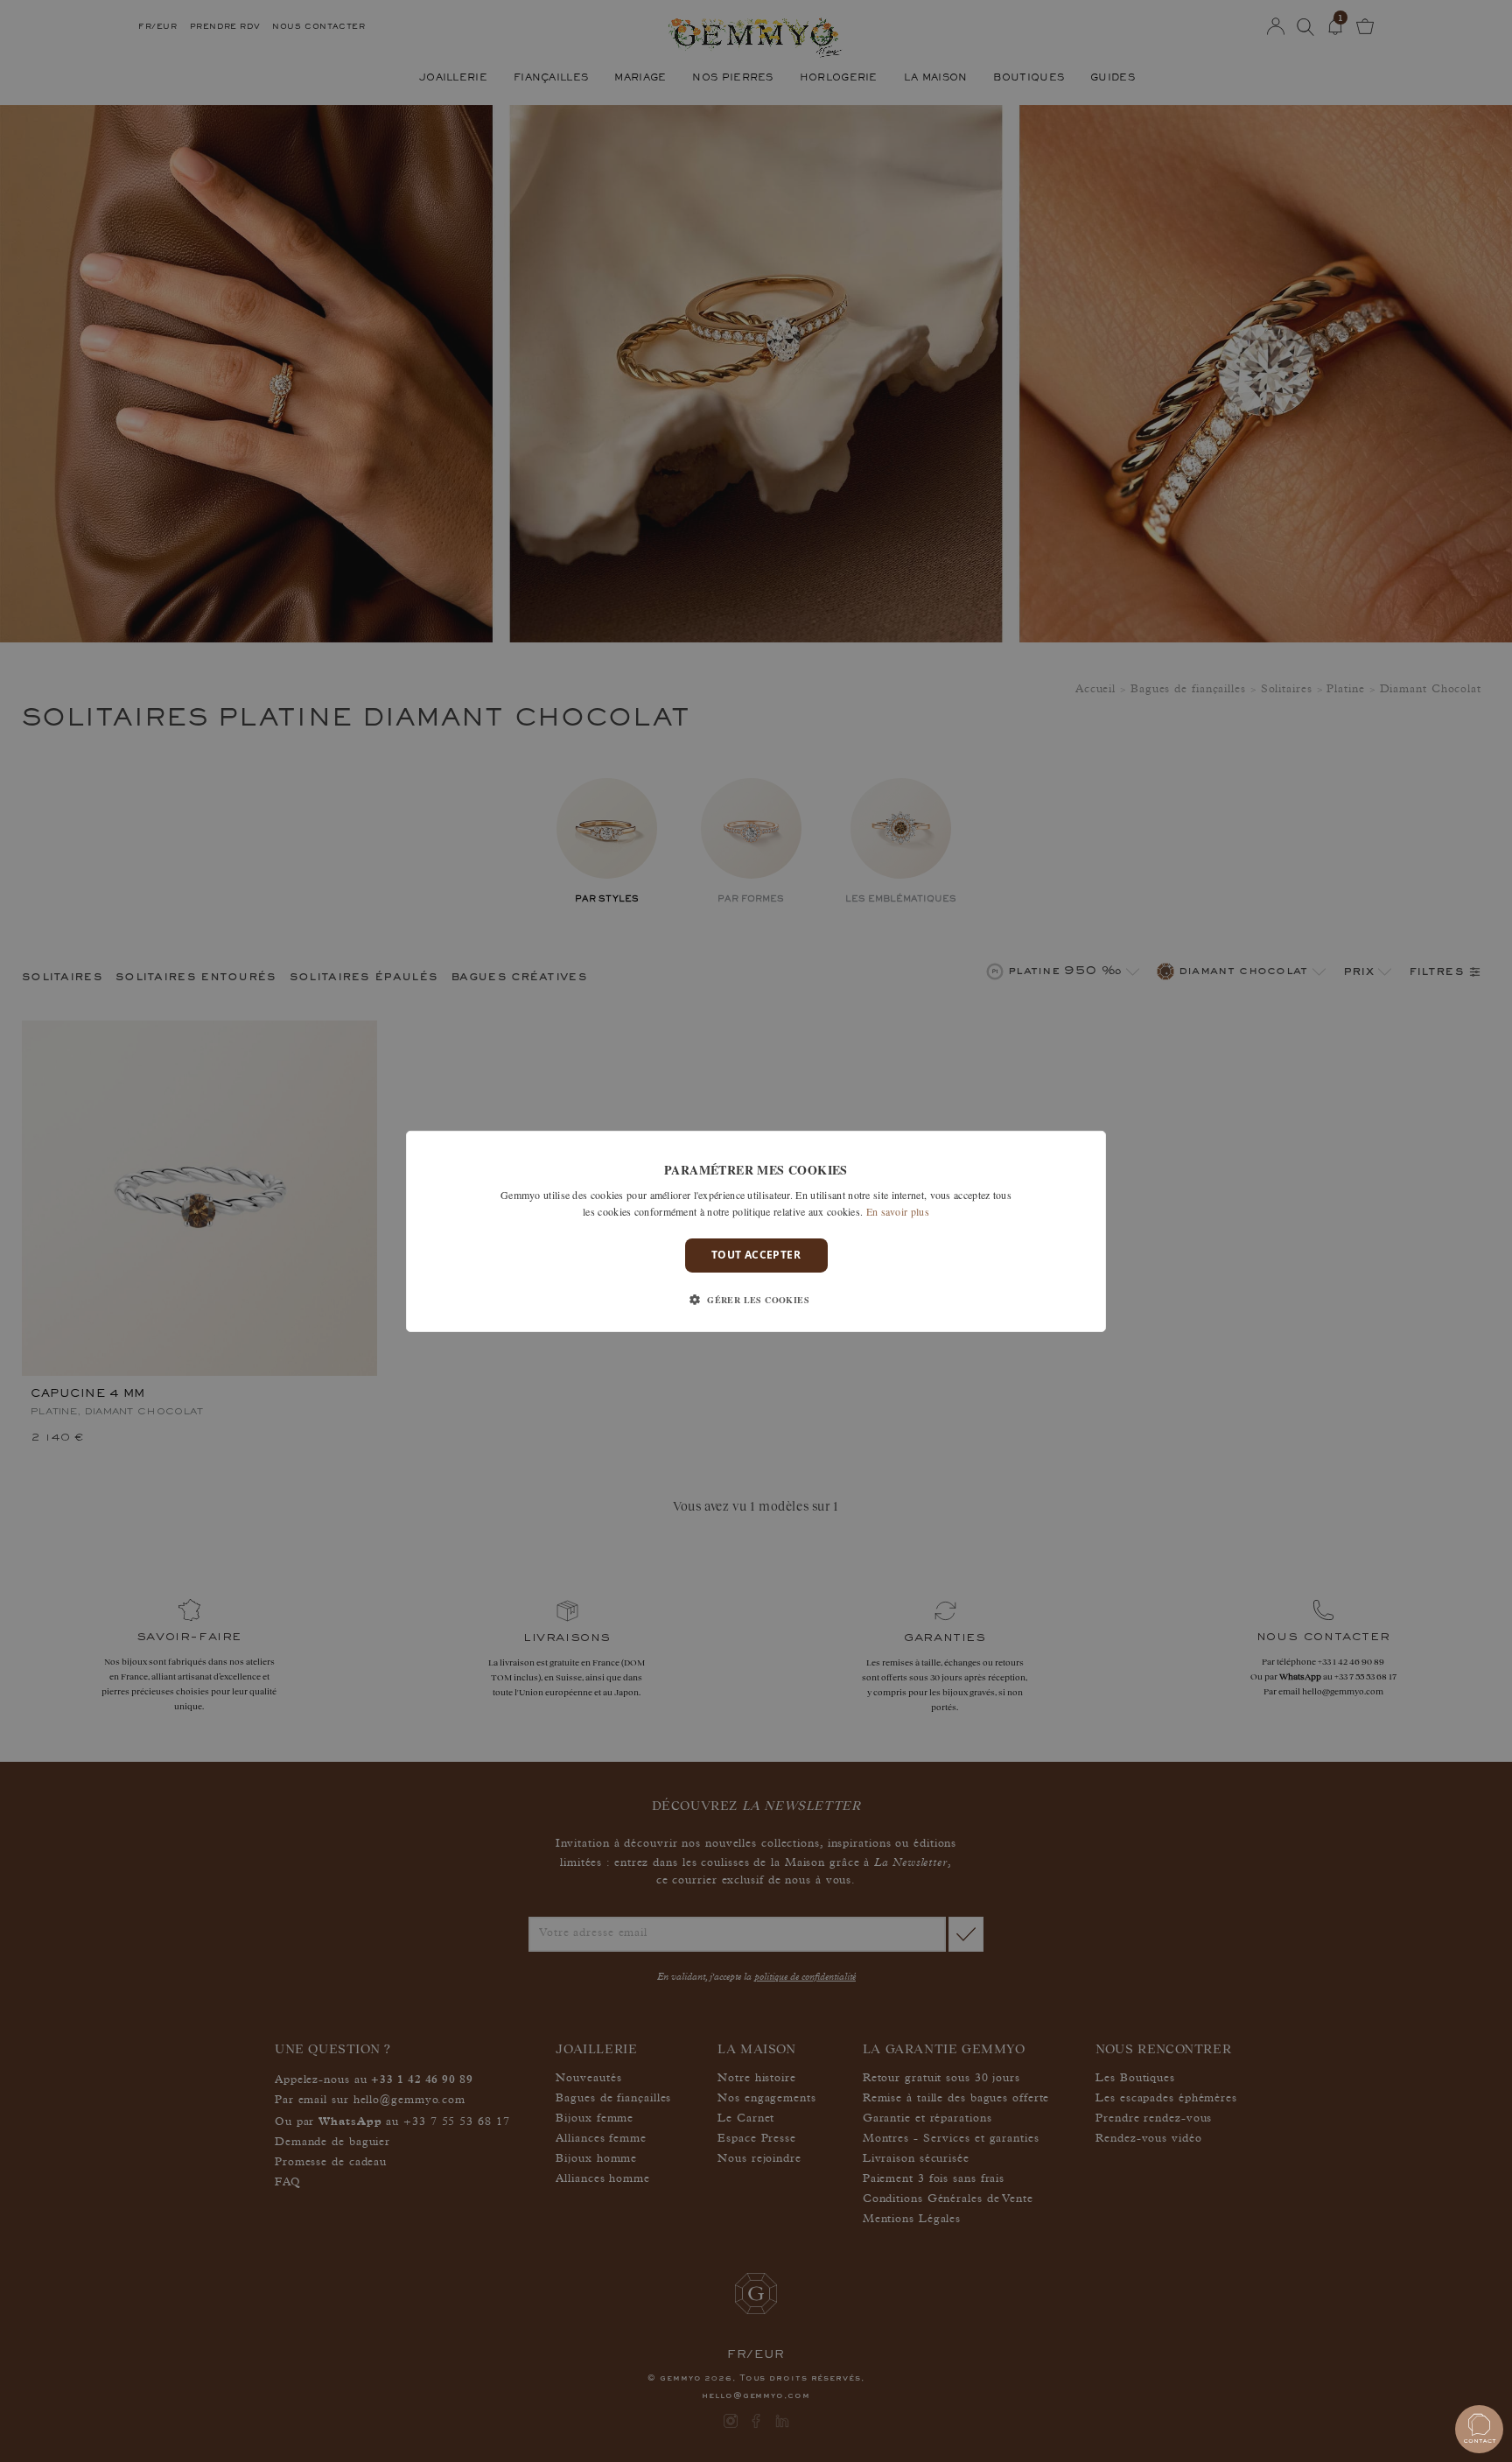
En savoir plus (898, 1211)
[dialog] (756, 1231)
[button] (756, 1300)
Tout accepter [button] (756, 1255)
